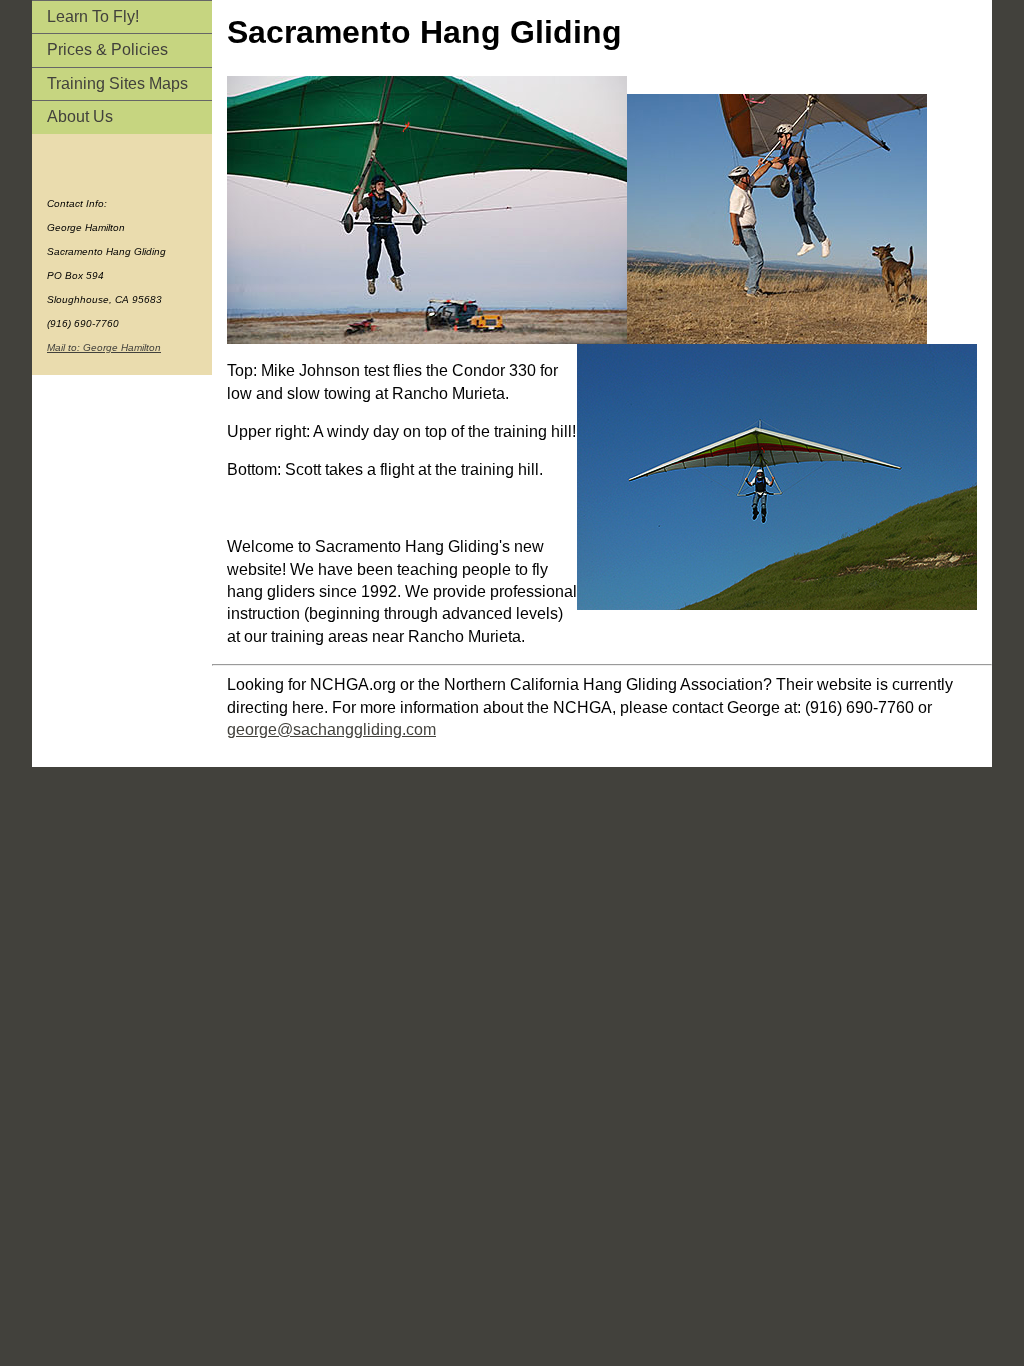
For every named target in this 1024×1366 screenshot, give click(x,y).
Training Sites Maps (117, 83)
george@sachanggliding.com (331, 729)
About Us (80, 116)
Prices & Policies (107, 49)
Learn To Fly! (93, 16)
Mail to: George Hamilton (104, 347)
